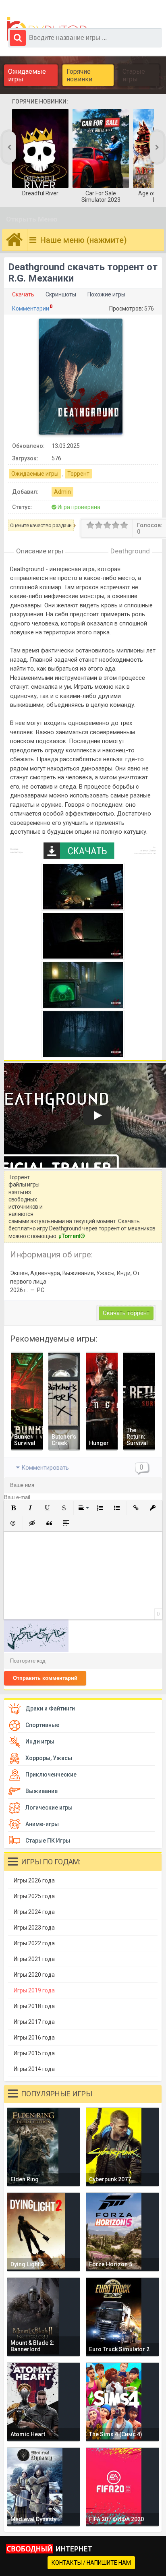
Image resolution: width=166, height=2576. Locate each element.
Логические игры (49, 1808)
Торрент (78, 474)
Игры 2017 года (34, 2022)
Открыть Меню (32, 219)
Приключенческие (51, 1775)
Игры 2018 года (34, 2006)
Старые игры (134, 75)
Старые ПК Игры (48, 1841)
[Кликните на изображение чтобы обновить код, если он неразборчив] (36, 1650)
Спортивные (42, 1725)
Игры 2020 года (34, 1975)
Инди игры (40, 1741)
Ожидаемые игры (27, 75)
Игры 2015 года (34, 2053)
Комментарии (31, 309)
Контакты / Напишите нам (91, 2563)
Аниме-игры (42, 1824)
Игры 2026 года (34, 1880)
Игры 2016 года (34, 2038)
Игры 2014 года (34, 2069)
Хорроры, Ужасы (49, 1758)
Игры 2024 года (34, 1912)
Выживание (41, 1791)
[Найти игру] (18, 38)
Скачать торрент (126, 1313)
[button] (13, 1508)
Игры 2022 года (34, 1943)
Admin (62, 492)
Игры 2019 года (34, 1990)
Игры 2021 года (34, 1959)
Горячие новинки (79, 75)
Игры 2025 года (34, 1896)
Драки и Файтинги (50, 1708)
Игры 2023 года (34, 1928)
